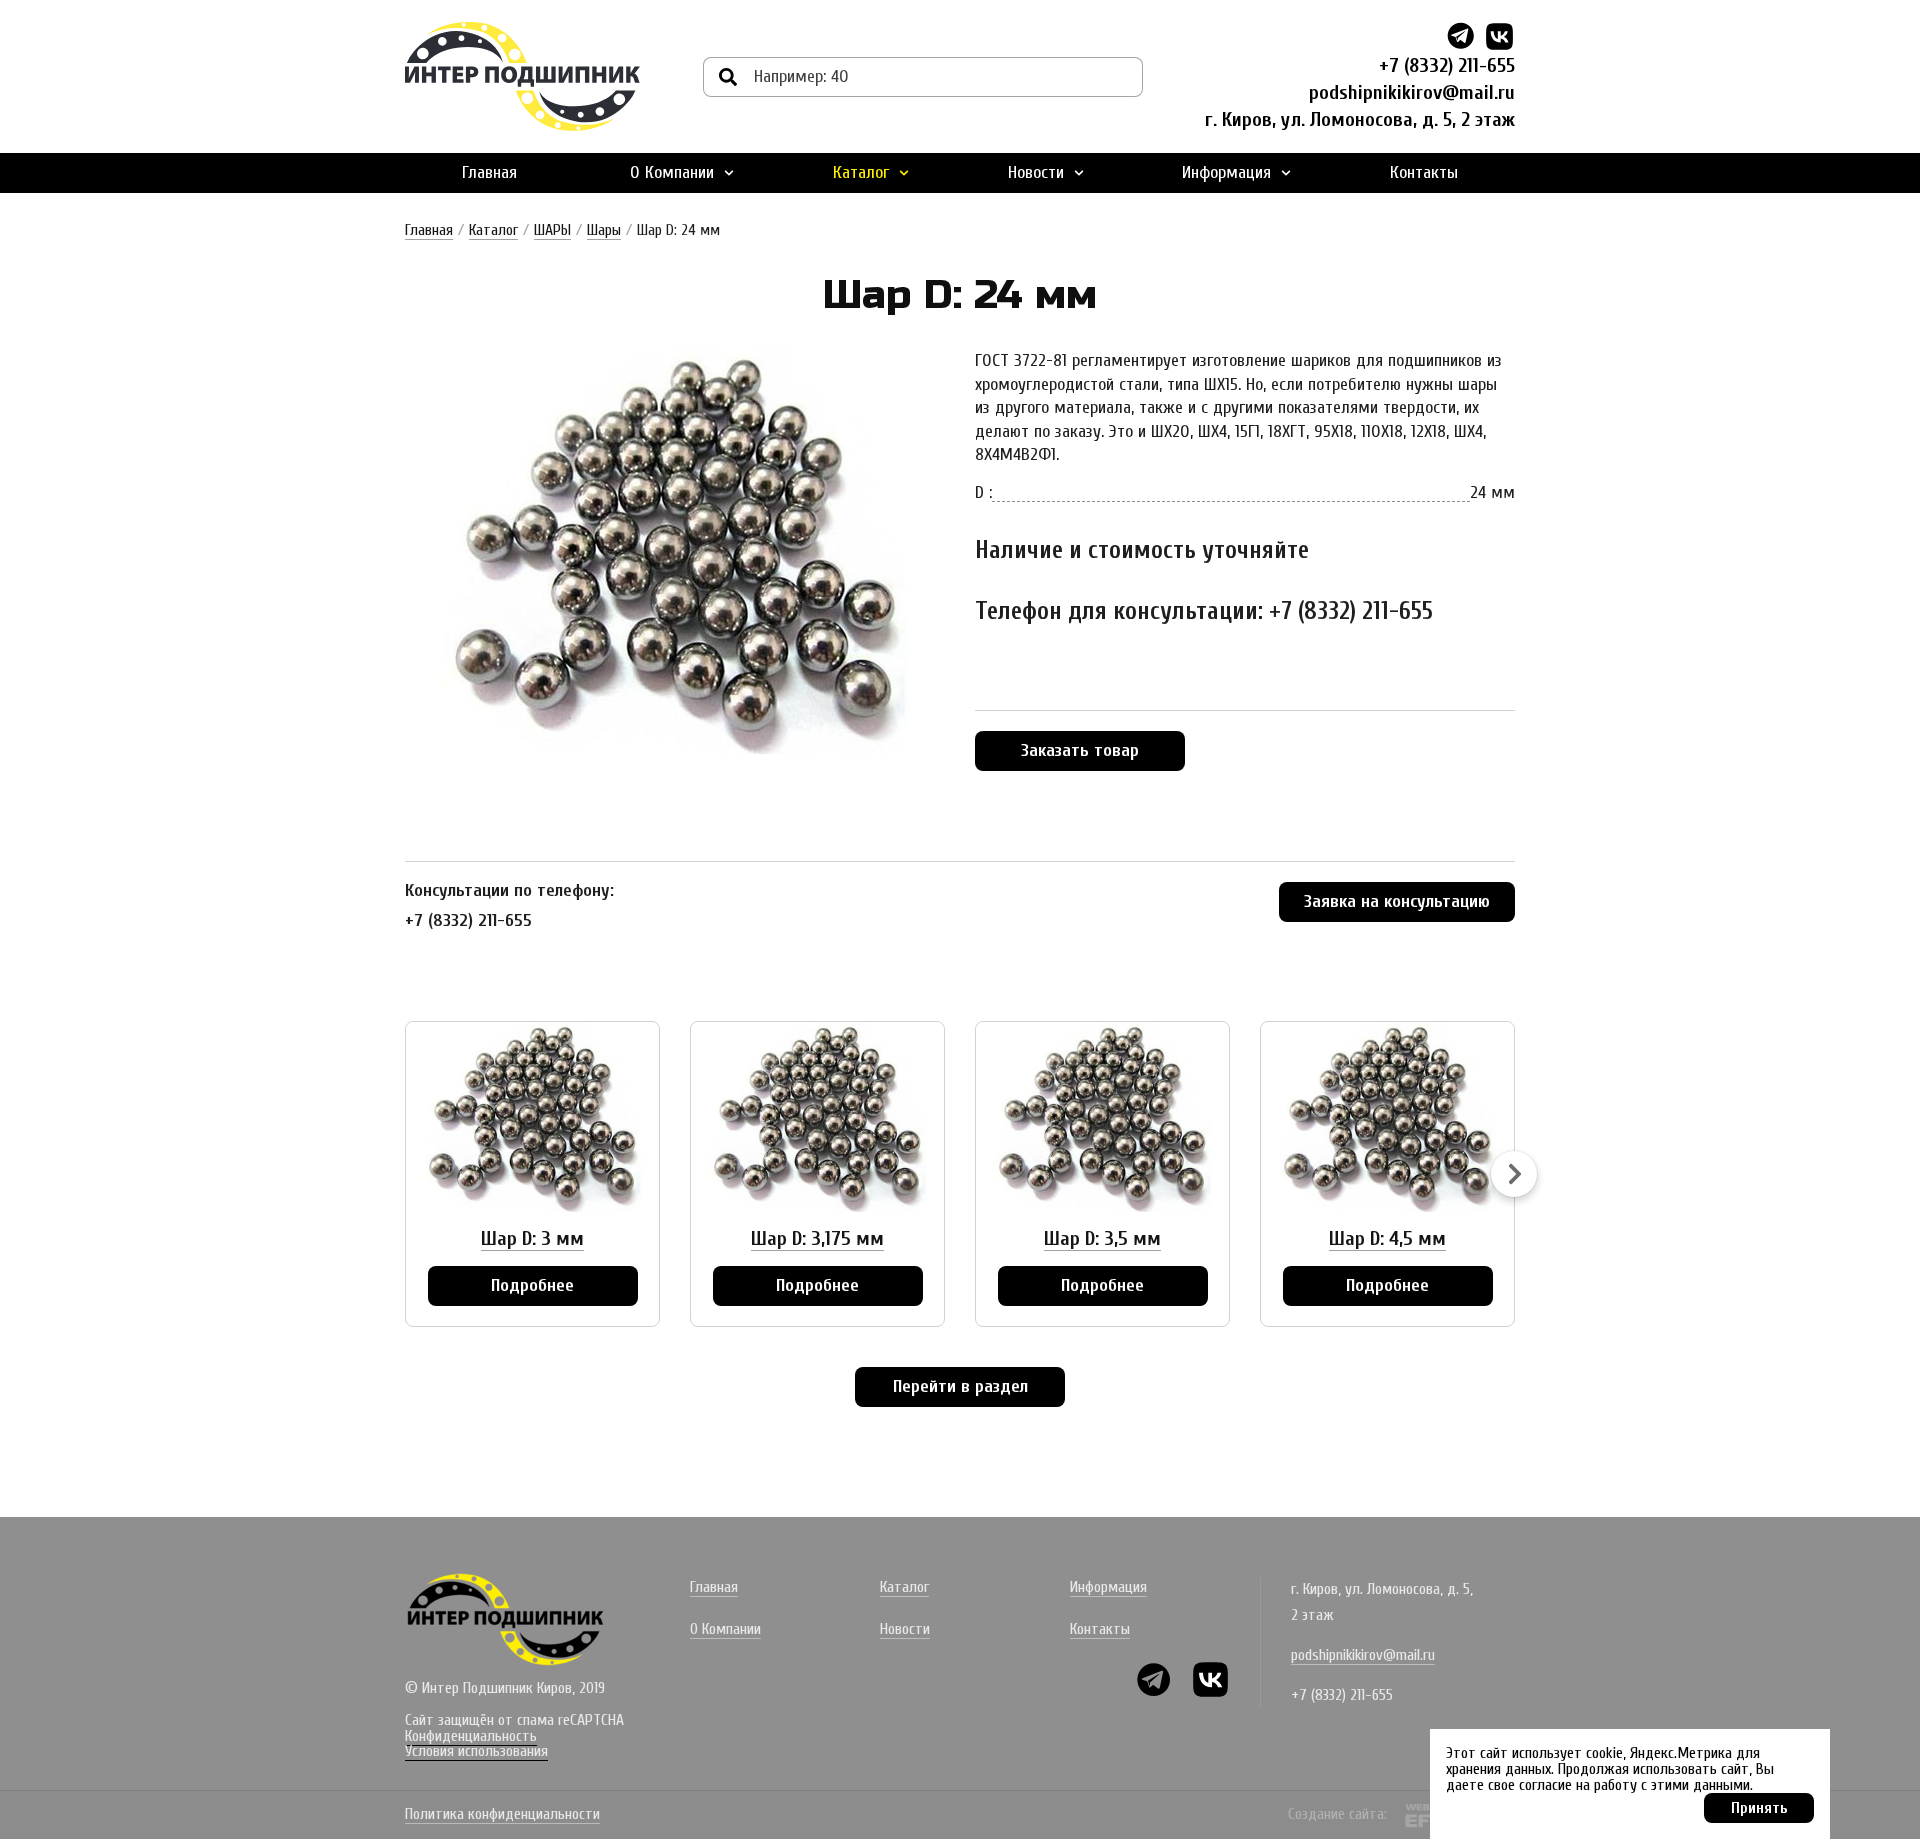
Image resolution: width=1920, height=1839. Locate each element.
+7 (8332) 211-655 (1447, 65)
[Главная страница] (522, 77)
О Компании (672, 172)
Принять (1759, 1808)
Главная (489, 172)
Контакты (1424, 172)
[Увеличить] (675, 551)
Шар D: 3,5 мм (1102, 1238)
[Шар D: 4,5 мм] (1387, 1117)
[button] (1514, 1174)
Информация (1226, 172)
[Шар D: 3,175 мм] (817, 1117)
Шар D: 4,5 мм (1387, 1238)
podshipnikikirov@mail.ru (1412, 92)
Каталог (861, 172)
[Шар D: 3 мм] (532, 1117)
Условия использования (476, 1751)
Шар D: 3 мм (532, 1238)
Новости (1036, 172)
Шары (604, 230)
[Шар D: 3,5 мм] (1102, 1117)
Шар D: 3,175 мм (817, 1238)
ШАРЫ (552, 230)
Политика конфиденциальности (502, 1815)
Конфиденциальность (471, 1736)
